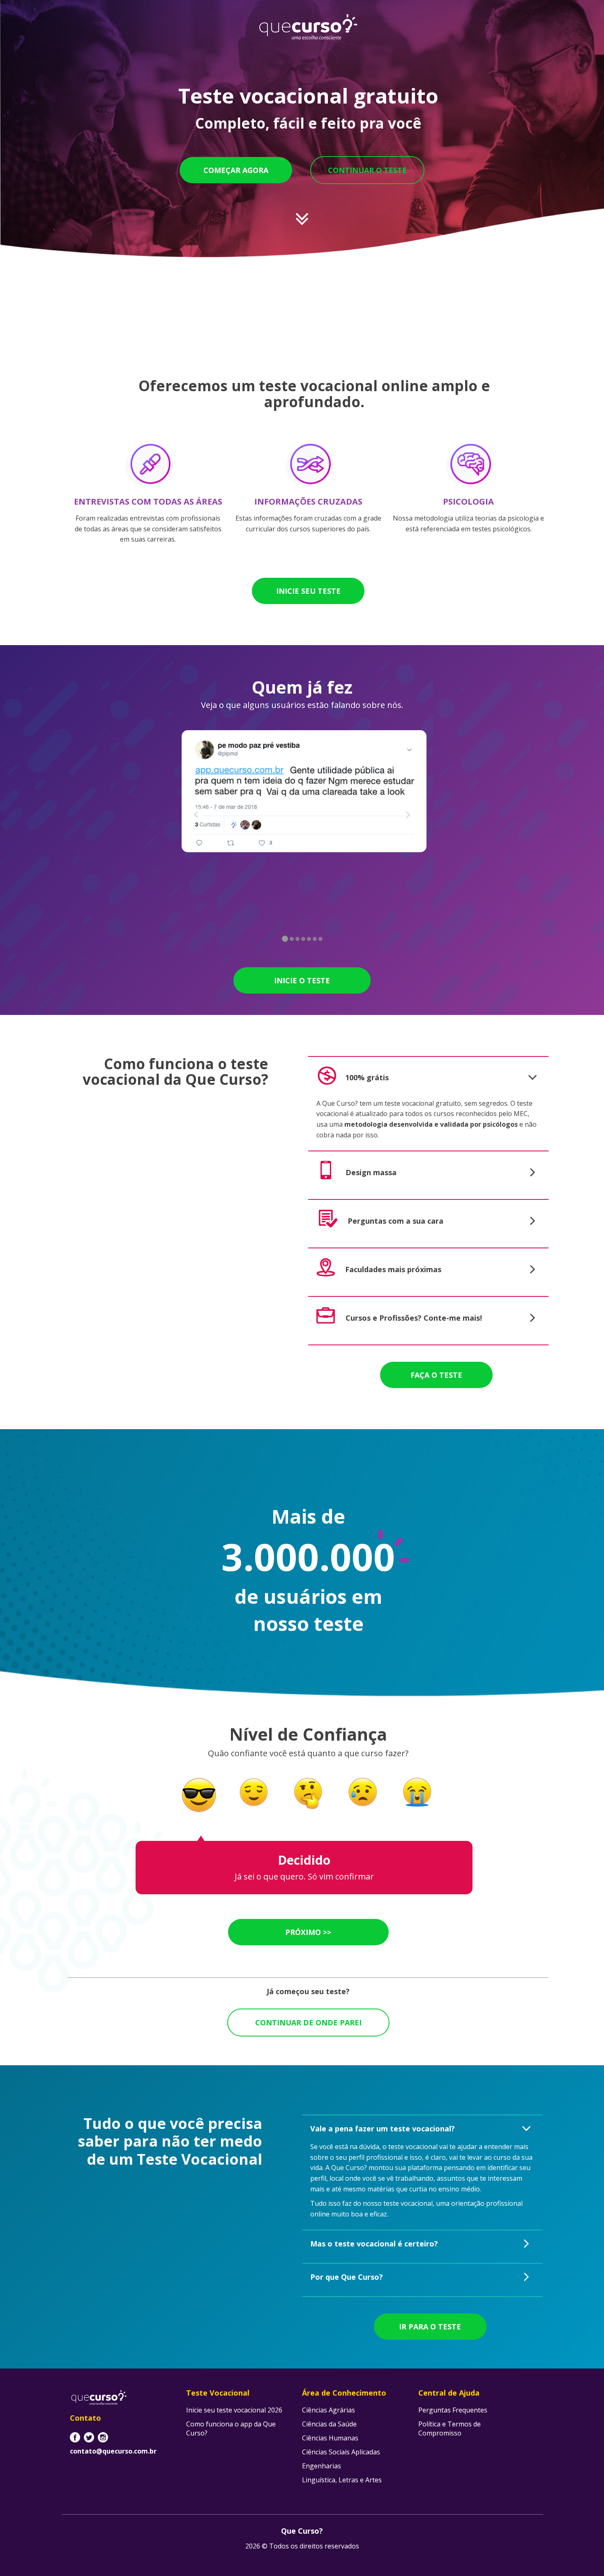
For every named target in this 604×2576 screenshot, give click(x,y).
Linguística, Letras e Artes (342, 2480)
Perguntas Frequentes (453, 2410)
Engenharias (322, 2466)
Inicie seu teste (308, 591)
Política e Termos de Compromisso (450, 2428)
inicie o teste (302, 980)
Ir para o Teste (430, 2327)
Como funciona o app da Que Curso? (231, 2428)
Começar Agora (236, 170)
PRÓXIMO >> (308, 1932)
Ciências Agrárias (329, 2410)
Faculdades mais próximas (393, 1269)
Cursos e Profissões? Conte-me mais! (414, 1318)
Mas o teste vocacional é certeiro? (374, 2244)
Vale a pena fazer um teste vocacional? (383, 2129)
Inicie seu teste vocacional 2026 (234, 2410)
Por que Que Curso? (347, 2277)
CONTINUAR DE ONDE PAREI (308, 2023)
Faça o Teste (436, 1375)
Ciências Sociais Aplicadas (341, 2452)
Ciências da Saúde (329, 2424)
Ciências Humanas (330, 2438)
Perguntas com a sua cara (395, 1221)
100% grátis (367, 1077)
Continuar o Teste (367, 170)
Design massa (371, 1172)
